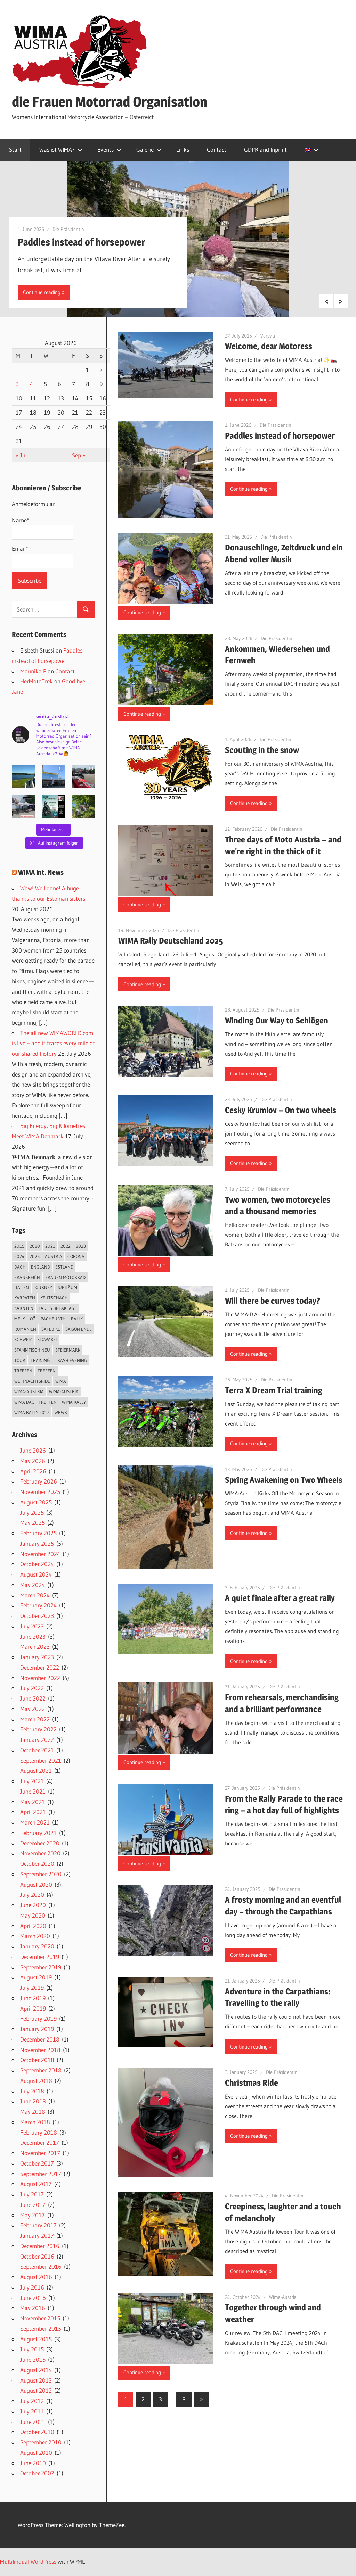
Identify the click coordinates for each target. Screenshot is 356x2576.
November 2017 (40, 2153)
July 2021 (32, 1781)
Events (106, 149)
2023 (81, 1246)
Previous (326, 301)
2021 (50, 1246)
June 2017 (33, 2205)
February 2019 (38, 2018)
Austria (54, 1256)
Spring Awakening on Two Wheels (284, 1480)
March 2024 (35, 1595)
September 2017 (41, 2174)
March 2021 (35, 1822)
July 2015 (32, 2349)
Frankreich (27, 1277)
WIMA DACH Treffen (35, 1402)
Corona (76, 1256)
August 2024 (36, 1574)
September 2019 (41, 1967)
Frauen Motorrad (65, 1277)
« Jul (21, 455)
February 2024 (38, 1605)
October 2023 (37, 1616)
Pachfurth (53, 1319)
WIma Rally (74, 1402)
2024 (19, 1256)
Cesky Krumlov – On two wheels (281, 1110)
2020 (35, 1246)
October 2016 (37, 2256)
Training (40, 1360)
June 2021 (33, 1791)
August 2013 (36, 2380)
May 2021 (33, 1802)
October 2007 (37, 2473)
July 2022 (32, 1688)
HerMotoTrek (37, 681)
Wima (61, 1381)
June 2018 (33, 2101)
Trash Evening (71, 1360)
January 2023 (37, 1657)
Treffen (23, 1371)
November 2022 (40, 1678)
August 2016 (36, 2277)
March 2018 (35, 2122)
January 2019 (37, 2029)
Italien (22, 1287)
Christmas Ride (252, 2083)
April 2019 (33, 2008)
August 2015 (36, 2339)
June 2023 (33, 1636)
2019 (19, 1246)
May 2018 (33, 2112)
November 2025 (40, 1492)
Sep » (79, 455)
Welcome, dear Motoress (269, 346)
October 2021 (37, 1750)
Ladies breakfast (58, 1308)
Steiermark (68, 1350)
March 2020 (35, 1936)
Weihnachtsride (32, 1381)
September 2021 (41, 1760)
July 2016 (32, 2287)
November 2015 (40, 2318)
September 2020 (41, 1874)
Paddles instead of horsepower (82, 242)
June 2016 (33, 2298)
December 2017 (40, 2142)
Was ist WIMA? (57, 149)
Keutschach (54, 1298)
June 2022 (33, 1698)
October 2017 (37, 2163)
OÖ (33, 1319)
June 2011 (33, 2422)
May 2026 (33, 1461)
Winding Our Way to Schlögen (277, 1020)
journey (43, 1287)
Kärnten (24, 1308)
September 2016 (41, 2266)
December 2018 (40, 2039)
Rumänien (25, 1329)
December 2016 (40, 2246)
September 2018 (41, 2070)
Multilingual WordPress (28, 2562)
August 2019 (36, 1977)
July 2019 (32, 1988)
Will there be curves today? (273, 1301)
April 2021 (33, 1812)
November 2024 (40, 1554)
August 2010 (36, 2453)
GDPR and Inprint (265, 149)
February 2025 (38, 1533)
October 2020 (37, 1864)
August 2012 (36, 2390)
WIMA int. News (41, 872)
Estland (64, 1267)
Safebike (51, 1329)
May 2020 (33, 1915)
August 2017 (36, 2184)
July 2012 (32, 2401)
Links (183, 149)
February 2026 (39, 1481)
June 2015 (33, 2359)
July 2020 (32, 1894)
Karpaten (25, 1298)
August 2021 (36, 1771)
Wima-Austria (283, 2297)
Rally (77, 1319)
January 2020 (37, 1946)
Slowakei (47, 1339)
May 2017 (33, 2215)
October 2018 (37, 2060)
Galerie (145, 149)
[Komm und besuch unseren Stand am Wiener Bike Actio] (53, 806)
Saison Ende (79, 1329)
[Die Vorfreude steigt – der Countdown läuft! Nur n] (23, 776)
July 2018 (32, 2091)
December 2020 (40, 1843)
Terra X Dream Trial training (274, 1390)
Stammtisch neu (32, 1350)
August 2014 (36, 2370)
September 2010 (41, 2442)
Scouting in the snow (262, 750)
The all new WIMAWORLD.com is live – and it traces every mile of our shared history (53, 1043)
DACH (20, 1267)
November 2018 (40, 2050)
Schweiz (23, 1339)
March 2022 (35, 1719)
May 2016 (33, 2308)
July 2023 (32, 1626)
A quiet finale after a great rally (280, 1598)
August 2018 (36, 2081)
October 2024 (37, 1564)
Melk (19, 1319)
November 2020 (40, 1853)
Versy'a (268, 336)
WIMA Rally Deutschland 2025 (171, 941)
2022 (66, 1246)
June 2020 (33, 1905)
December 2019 (40, 1957)
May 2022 (33, 1709)
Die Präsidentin (68, 229)
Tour (20, 1360)
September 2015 (41, 2329)
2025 (35, 1256)
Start (15, 149)
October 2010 (37, 2432)
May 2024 (33, 1585)
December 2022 (40, 1667)
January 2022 (37, 1740)
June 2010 (33, 2463)
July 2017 (32, 2194)
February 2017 (38, 2225)
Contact (217, 149)
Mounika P (33, 671)
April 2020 (33, 1926)
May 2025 (33, 1523)
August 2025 (36, 1502)
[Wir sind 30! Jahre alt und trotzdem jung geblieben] (83, 806)
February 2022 (38, 1729)
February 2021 (38, 1833)
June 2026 (33, 1450)
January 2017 (37, 2236)
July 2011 (32, 2411)
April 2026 (33, 1471)
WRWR (61, 1412)
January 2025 (37, 1543)
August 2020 (36, 1884)
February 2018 (39, 2132)
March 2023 (35, 1647)
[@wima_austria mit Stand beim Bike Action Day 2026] (83, 776)
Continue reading (42, 292)
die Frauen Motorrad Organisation (110, 102)
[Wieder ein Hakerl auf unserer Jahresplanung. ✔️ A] (53, 776)
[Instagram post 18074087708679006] (23, 806)
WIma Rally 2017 (32, 1412)
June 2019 (33, 1998)
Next (341, 301)
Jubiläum (67, 1287)
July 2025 (32, 1513)
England (41, 1267)
